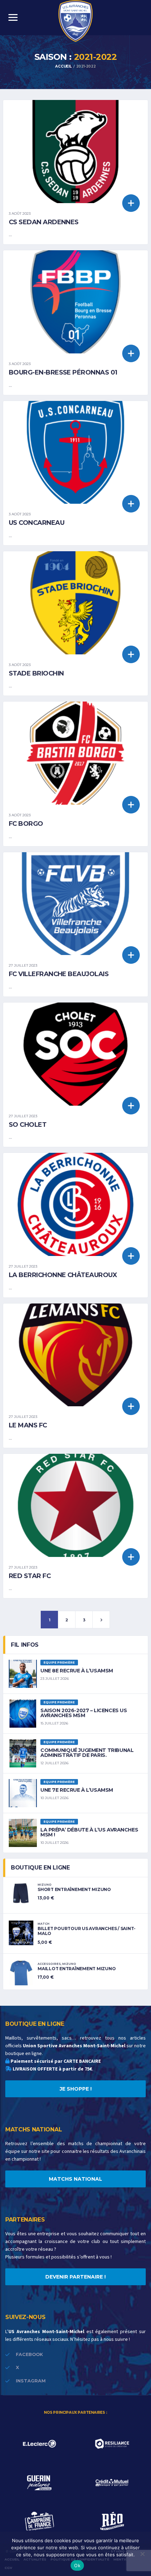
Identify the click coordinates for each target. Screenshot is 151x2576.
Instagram (31, 2381)
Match (44, 1924)
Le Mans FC (28, 1425)
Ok (77, 2565)
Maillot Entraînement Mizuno (77, 1969)
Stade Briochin (36, 673)
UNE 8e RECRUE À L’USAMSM (77, 1671)
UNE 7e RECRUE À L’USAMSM (77, 1790)
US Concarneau (37, 523)
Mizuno (45, 1885)
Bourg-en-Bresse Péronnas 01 (63, 372)
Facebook (29, 2354)
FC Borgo (26, 824)
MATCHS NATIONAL (75, 2179)
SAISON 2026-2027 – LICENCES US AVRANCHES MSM (84, 1713)
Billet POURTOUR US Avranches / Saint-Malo (87, 1931)
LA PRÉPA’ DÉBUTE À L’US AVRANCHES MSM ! (89, 1832)
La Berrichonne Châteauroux (63, 1275)
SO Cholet (28, 1125)
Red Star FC (30, 1576)
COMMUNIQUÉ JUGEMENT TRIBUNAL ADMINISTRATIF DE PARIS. (87, 1753)
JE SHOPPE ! (76, 2089)
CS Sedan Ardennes (44, 222)
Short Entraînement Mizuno (74, 1889)
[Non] (142, 2554)
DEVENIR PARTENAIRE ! (75, 2277)
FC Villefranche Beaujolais (59, 974)
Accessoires (49, 1964)
